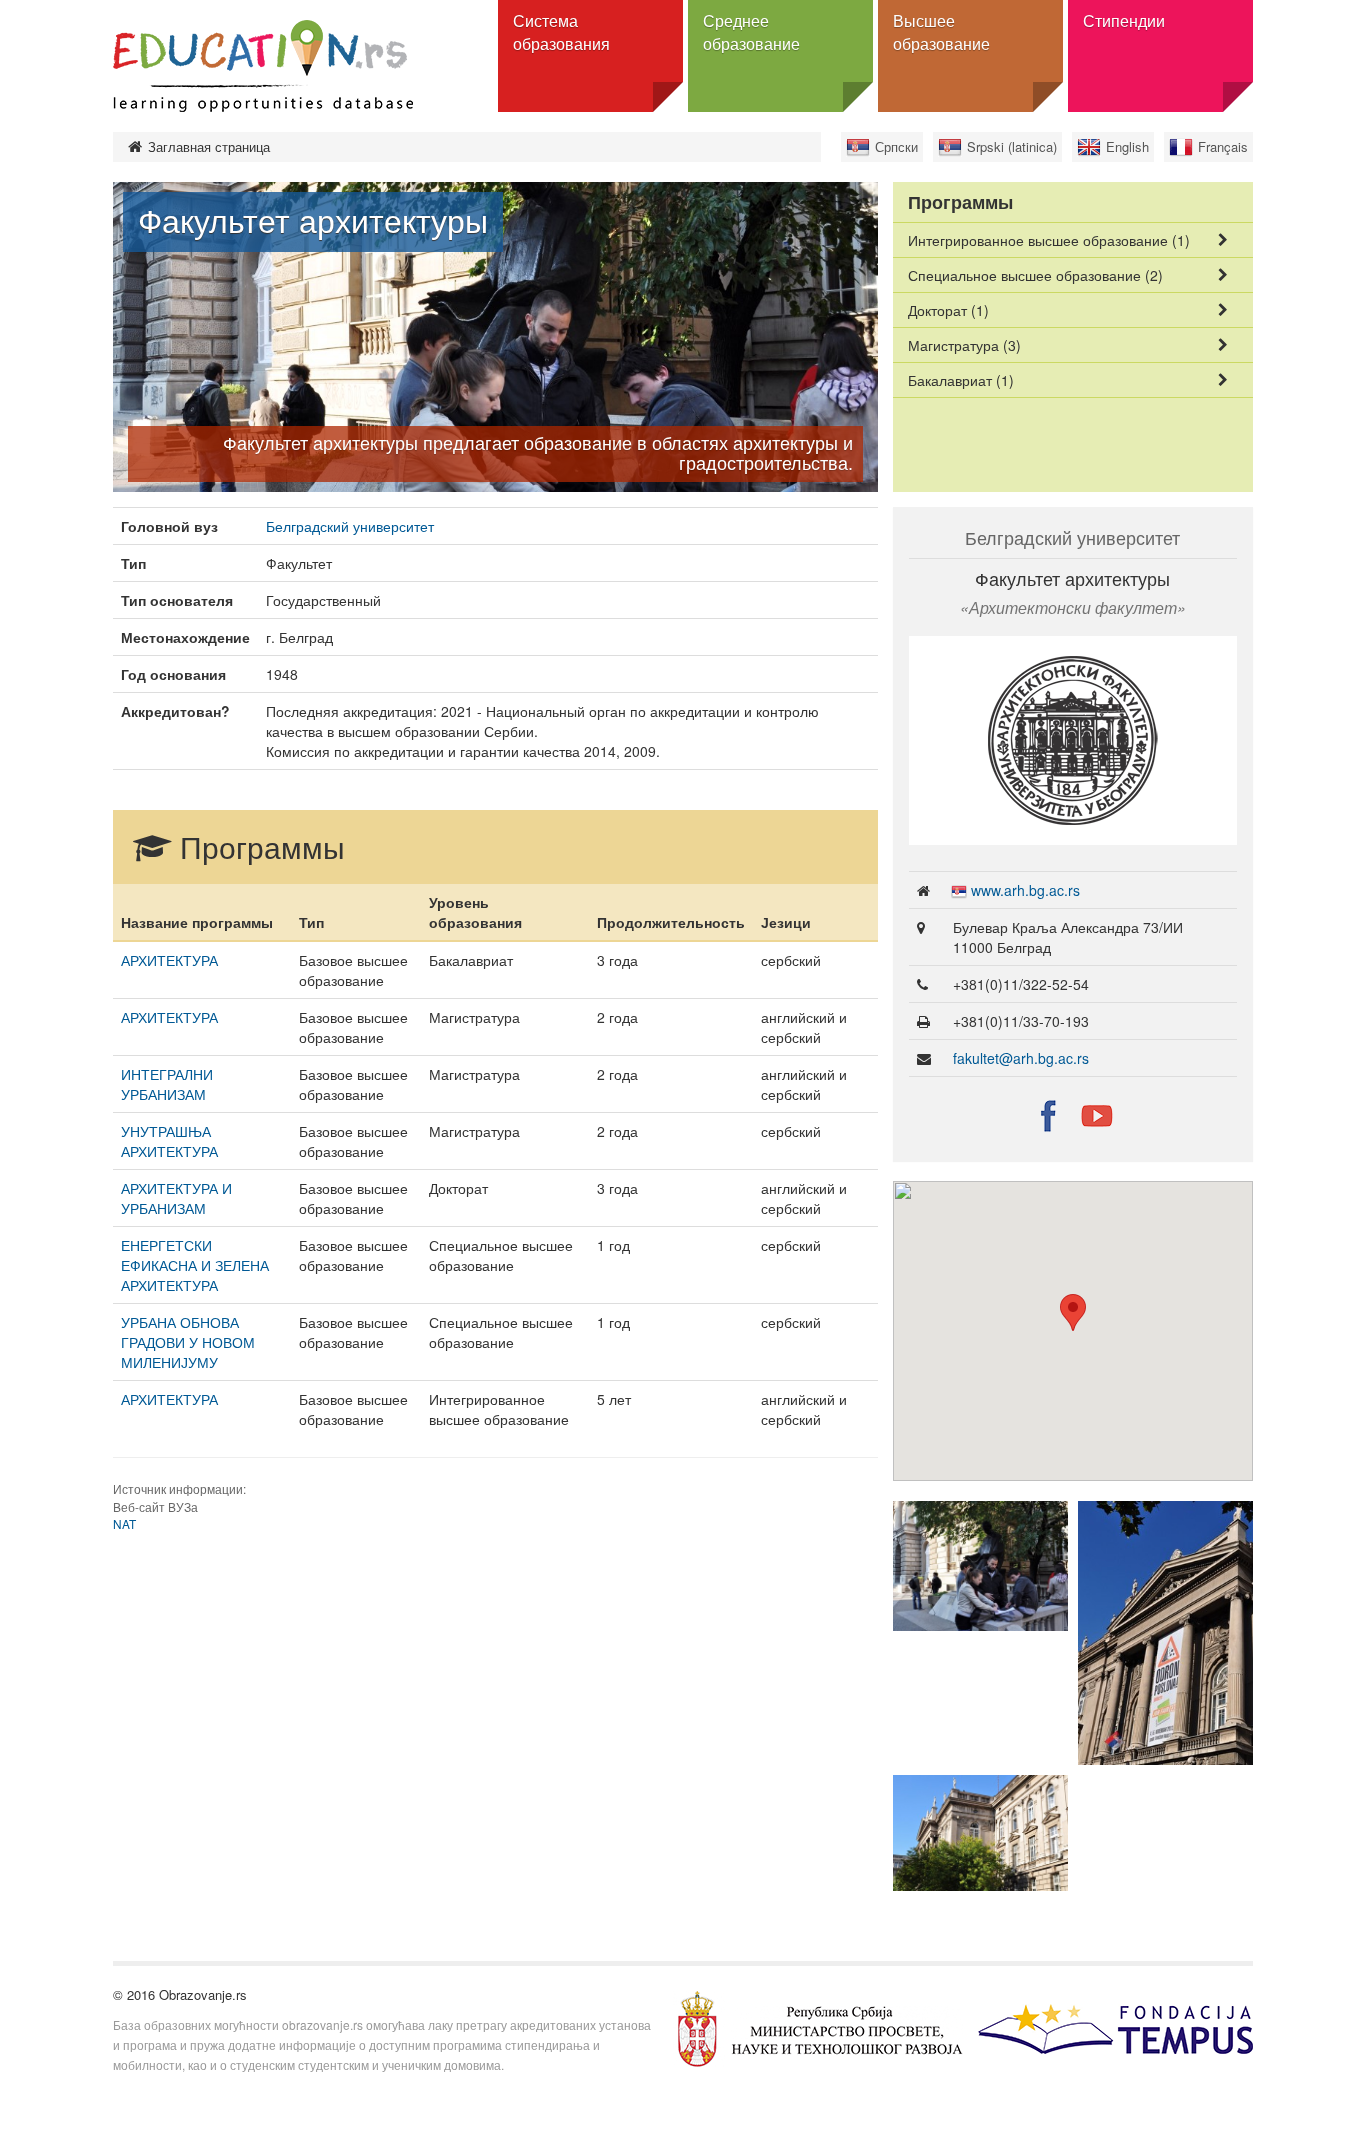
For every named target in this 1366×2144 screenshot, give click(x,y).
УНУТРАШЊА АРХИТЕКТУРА (169, 1141)
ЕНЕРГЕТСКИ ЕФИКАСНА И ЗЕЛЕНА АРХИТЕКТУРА (195, 1265)
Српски (896, 146)
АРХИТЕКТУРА (169, 960)
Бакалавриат (961, 380)
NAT (124, 1523)
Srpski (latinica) (1012, 146)
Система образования (561, 32)
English (1127, 146)
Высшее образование (941, 32)
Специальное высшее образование (1035, 275)
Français (1223, 146)
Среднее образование (751, 32)
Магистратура (964, 345)
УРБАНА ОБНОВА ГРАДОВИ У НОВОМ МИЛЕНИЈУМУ (188, 1342)
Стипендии (1124, 20)
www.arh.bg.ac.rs (1025, 890)
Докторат (948, 310)
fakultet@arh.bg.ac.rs (1021, 1058)
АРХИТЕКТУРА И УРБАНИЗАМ (176, 1198)
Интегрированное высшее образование (1049, 240)
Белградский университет (350, 526)
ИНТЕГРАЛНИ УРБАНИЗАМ (167, 1084)
